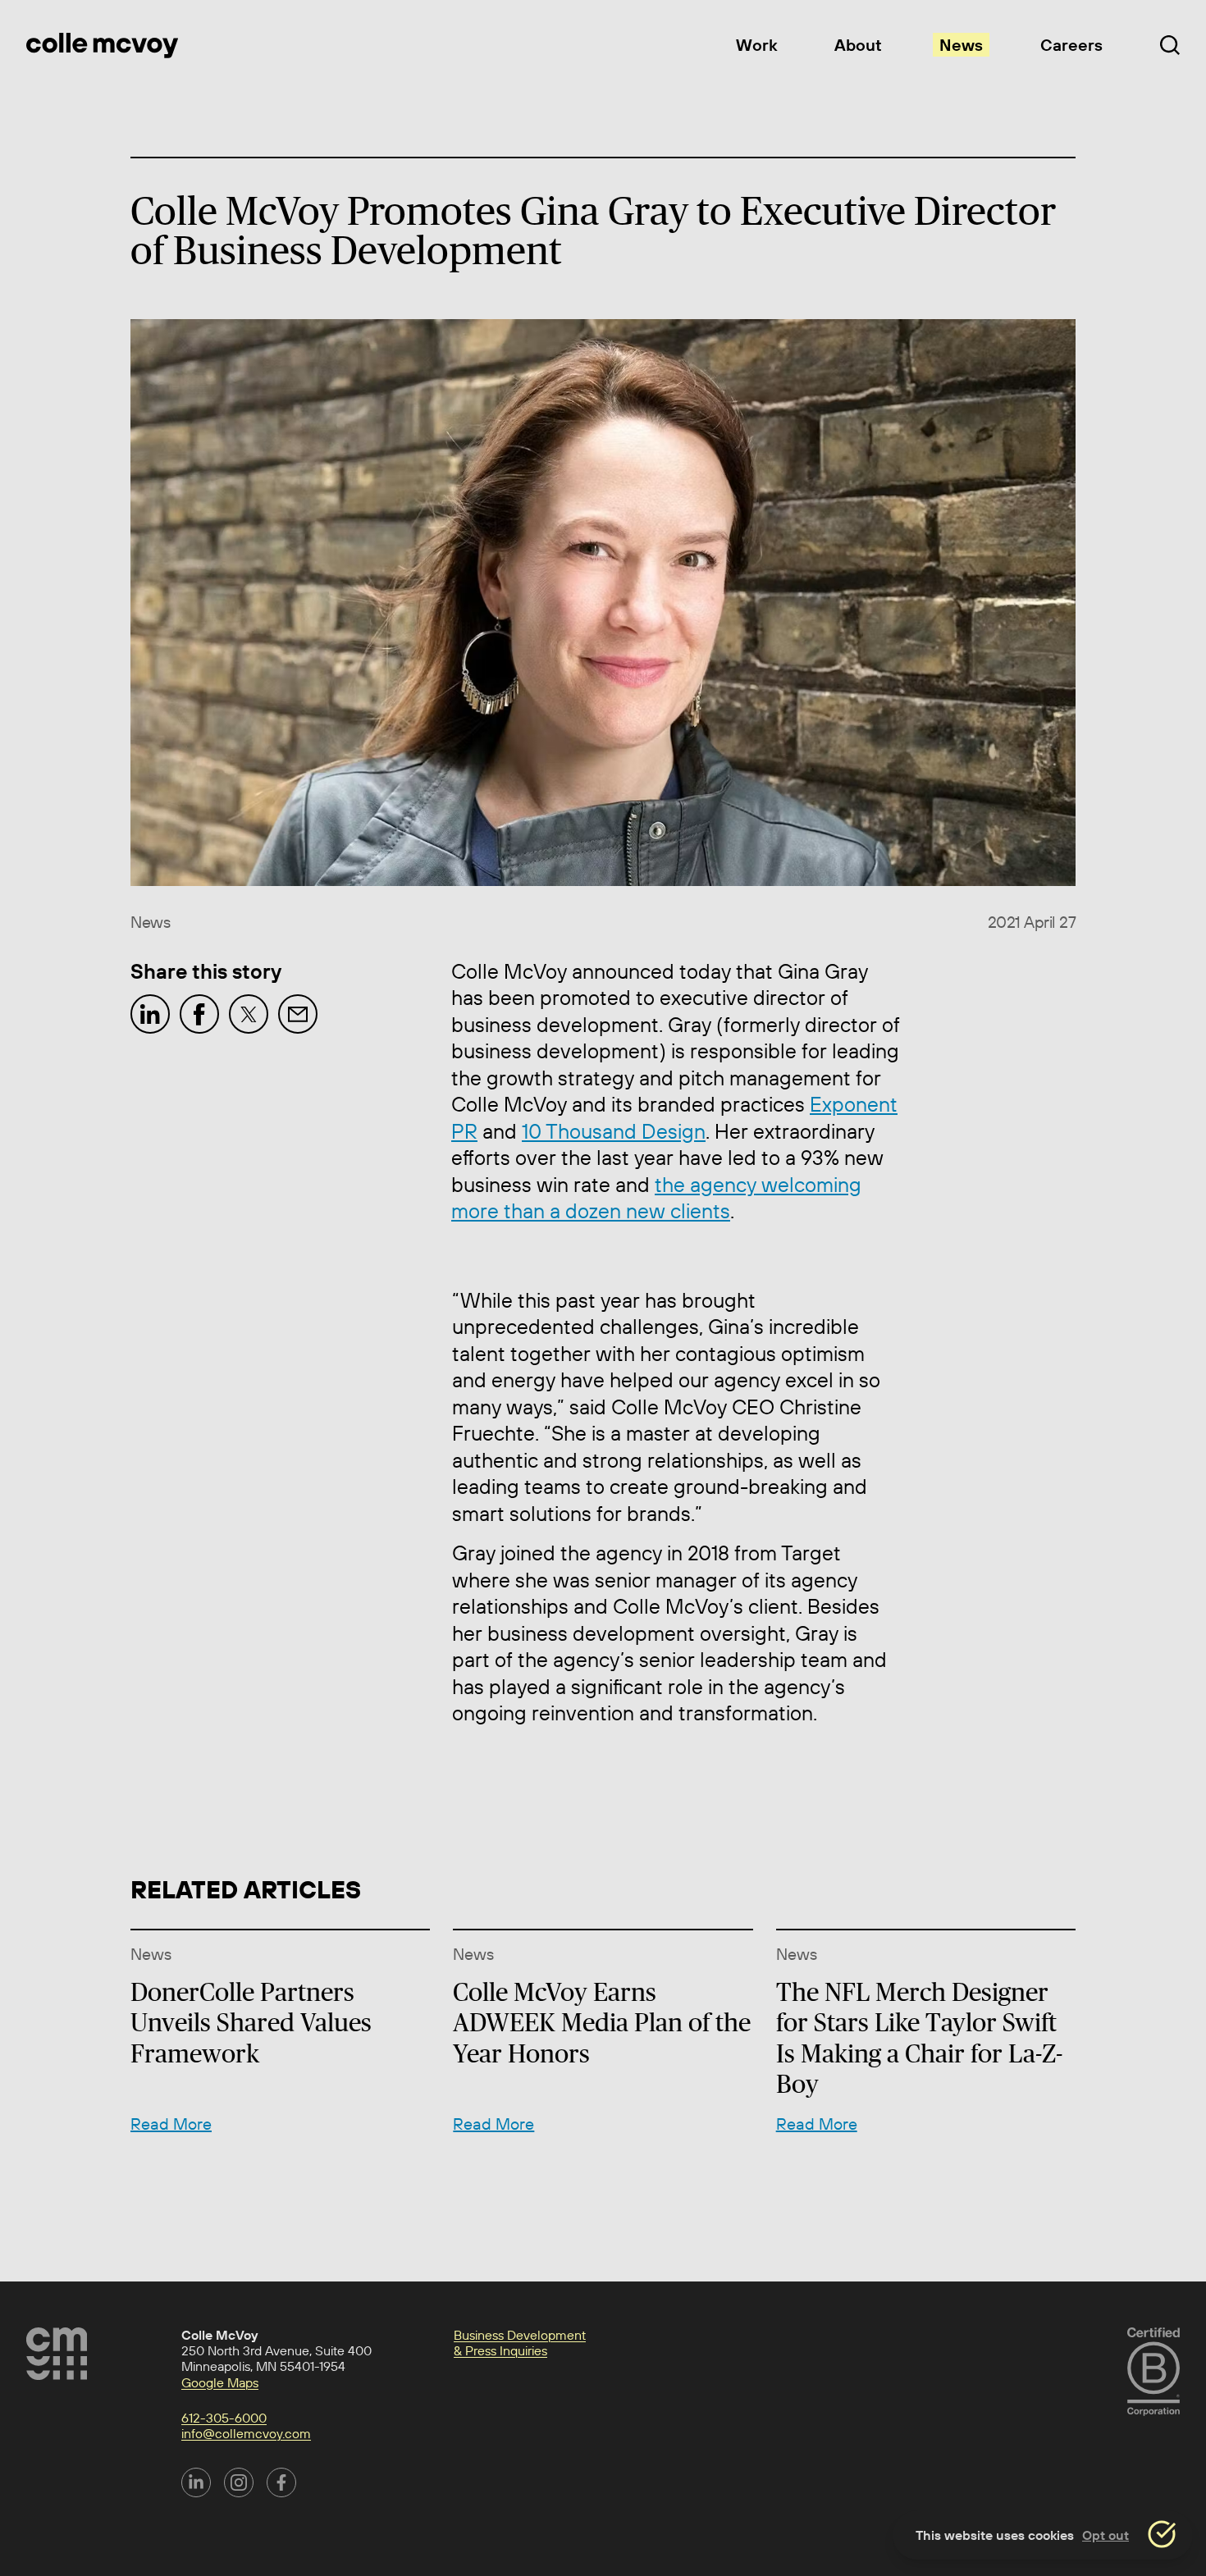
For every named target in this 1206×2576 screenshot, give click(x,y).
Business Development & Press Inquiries (520, 2343)
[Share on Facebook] (199, 1014)
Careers (1071, 45)
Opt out (1105, 2535)
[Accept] (1162, 2534)
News (961, 45)
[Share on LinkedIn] (150, 1014)
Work (756, 45)
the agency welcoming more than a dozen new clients (656, 1198)
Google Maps (220, 2382)
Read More (171, 2124)
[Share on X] (249, 1014)
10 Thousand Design (614, 1131)
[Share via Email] (298, 1014)
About (858, 45)
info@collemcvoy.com (246, 2433)
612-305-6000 (224, 2418)
